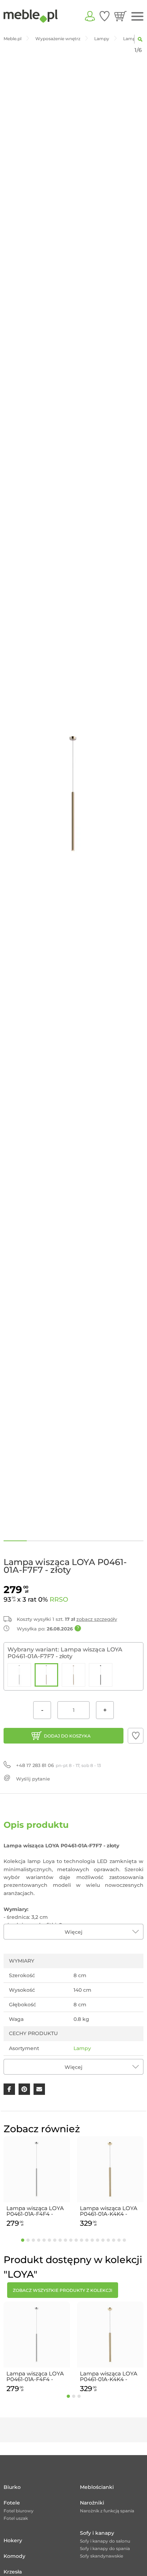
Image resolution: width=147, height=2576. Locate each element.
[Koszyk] (120, 16)
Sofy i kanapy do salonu (105, 2541)
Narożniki (92, 2503)
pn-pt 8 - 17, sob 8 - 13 (59, 1765)
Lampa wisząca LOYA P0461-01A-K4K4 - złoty (109, 2211)
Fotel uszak (16, 2518)
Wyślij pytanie (33, 1779)
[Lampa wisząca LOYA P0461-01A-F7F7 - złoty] (46, 1675)
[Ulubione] (105, 16)
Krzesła (13, 2572)
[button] (136, 1736)
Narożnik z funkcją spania (107, 2511)
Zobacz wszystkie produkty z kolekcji (63, 2290)
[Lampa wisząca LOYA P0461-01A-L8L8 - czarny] (101, 1675)
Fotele (12, 2503)
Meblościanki (97, 2487)
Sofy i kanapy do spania (105, 2548)
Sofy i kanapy (97, 2533)
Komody (14, 2556)
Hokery (13, 2540)
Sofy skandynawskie (102, 2556)
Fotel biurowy (19, 2511)
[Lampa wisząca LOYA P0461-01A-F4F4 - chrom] (19, 1675)
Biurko (12, 2487)
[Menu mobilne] (137, 17)
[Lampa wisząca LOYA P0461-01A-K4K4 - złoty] (73, 1675)
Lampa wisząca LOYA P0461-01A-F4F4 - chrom (35, 2211)
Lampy (82, 2048)
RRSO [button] (59, 1600)
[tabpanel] (37, 2183)
